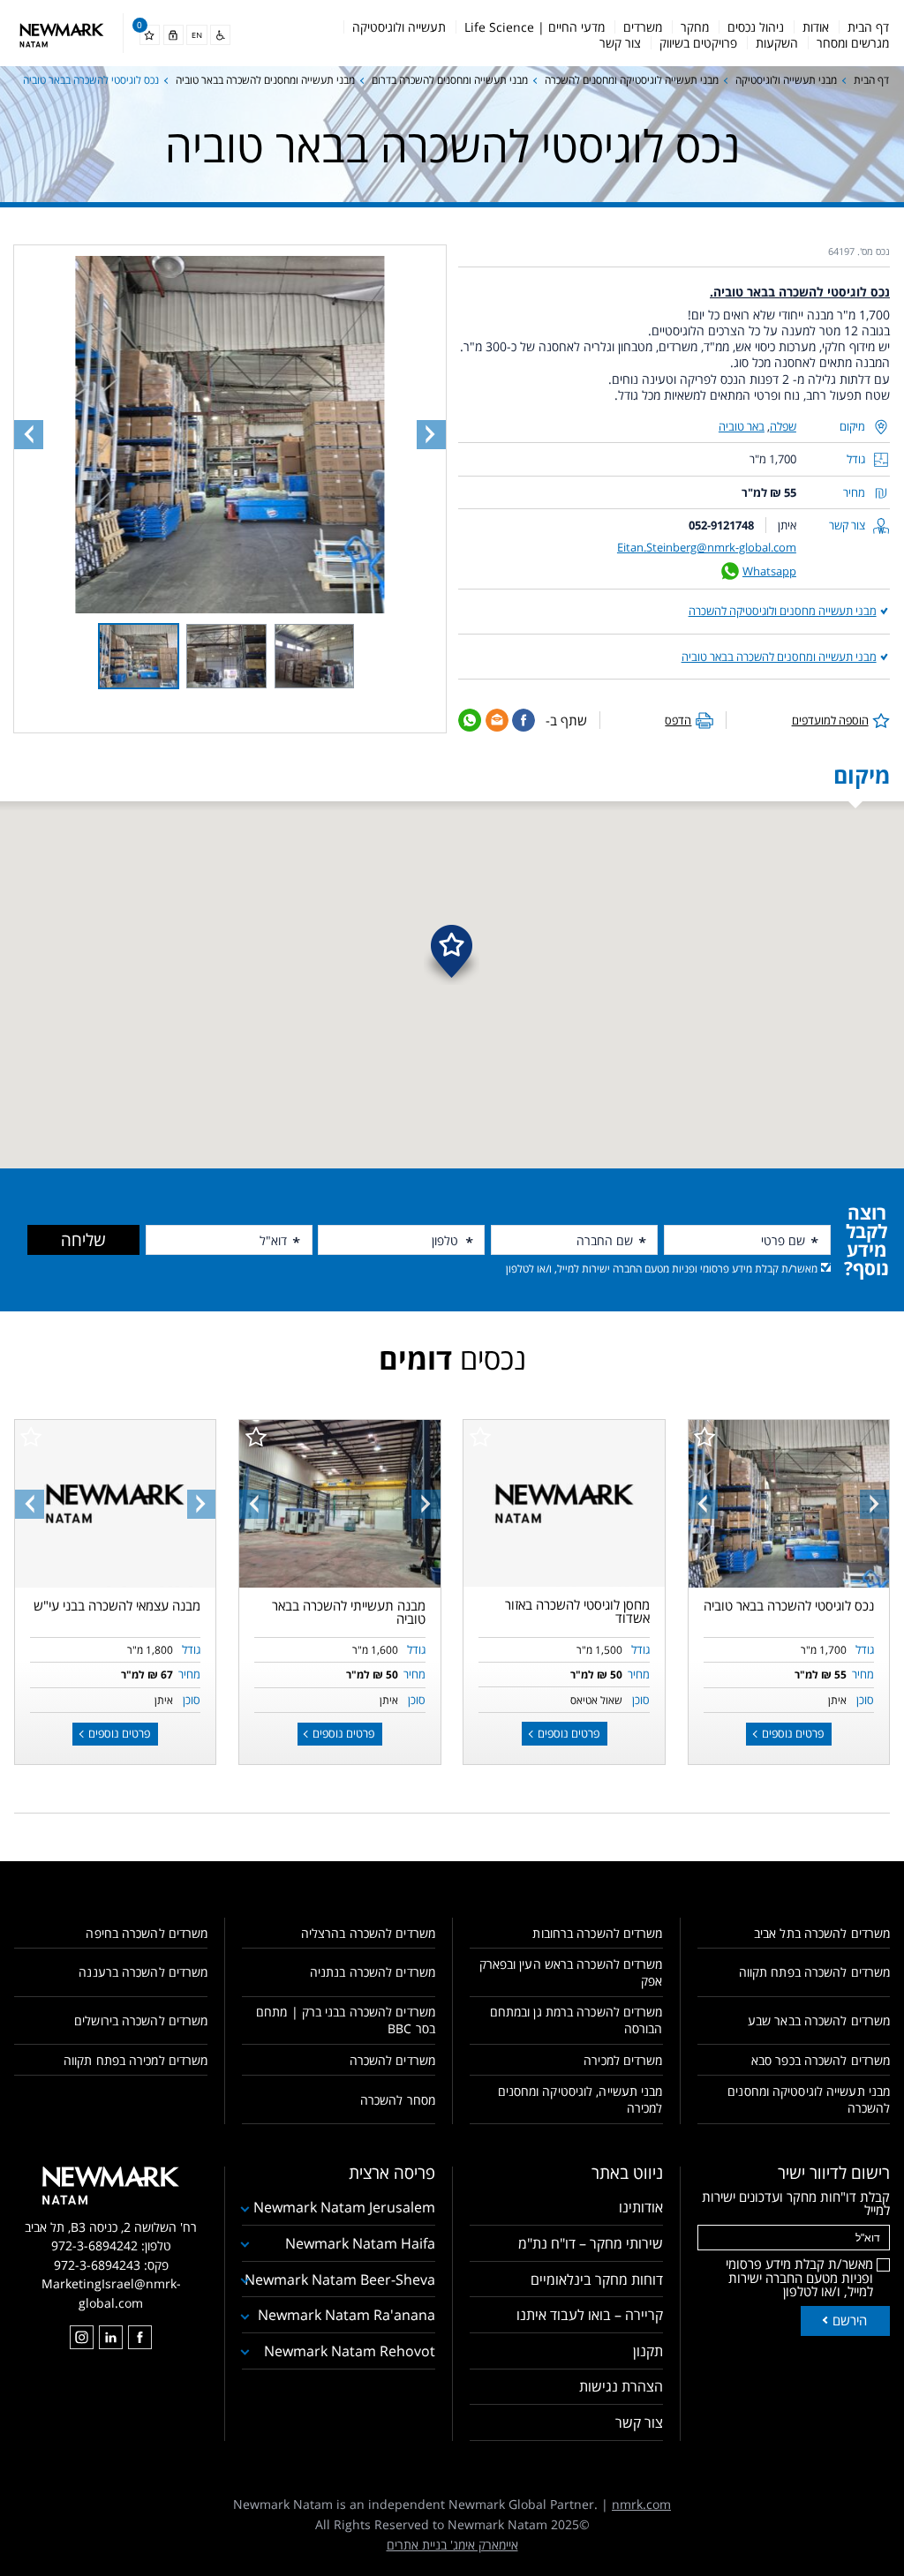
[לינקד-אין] (111, 2337)
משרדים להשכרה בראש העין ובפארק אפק (571, 1972)
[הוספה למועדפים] (704, 1437)
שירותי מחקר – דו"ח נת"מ (590, 2243)
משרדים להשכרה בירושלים (141, 2020)
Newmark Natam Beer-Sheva (339, 2279)
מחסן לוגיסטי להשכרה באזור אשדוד (577, 1611)
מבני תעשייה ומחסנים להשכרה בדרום (450, 80)
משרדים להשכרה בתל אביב (822, 1933)
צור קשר (620, 43)
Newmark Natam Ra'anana (346, 2315)
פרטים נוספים (791, 1733)
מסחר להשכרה (397, 2100)
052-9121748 (721, 525)
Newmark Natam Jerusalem (344, 2207)
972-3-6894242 (94, 2246)
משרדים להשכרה (392, 2060)
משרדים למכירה (623, 2060)
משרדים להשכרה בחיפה (147, 1933)
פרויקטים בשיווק (698, 43)
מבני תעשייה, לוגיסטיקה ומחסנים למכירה (580, 2099)
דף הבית (868, 27)
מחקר (695, 27)
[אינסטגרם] (82, 2337)
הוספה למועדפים (830, 720)
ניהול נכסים (756, 27)
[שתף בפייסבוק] (524, 720)
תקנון (648, 2351)
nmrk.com (641, 2504)
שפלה (783, 426)
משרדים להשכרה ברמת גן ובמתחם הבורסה (576, 2020)
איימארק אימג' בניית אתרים (452, 2545)
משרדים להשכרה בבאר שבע (819, 2020)
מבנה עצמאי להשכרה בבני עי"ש (117, 1605)
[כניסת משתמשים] (173, 35)
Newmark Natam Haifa (360, 2243)
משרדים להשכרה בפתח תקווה (814, 1972)
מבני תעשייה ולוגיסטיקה (786, 80)
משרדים (643, 27)
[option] (788, 1503)
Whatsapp (769, 571)
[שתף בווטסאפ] (470, 720)
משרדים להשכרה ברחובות (597, 1933)
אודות (816, 27)
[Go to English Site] (196, 35)
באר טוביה (742, 426)
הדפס (678, 720)
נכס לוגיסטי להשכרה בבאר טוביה (789, 1605)
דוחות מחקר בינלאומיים (596, 2279)
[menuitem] (868, 27)
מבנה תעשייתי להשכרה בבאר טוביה (349, 1612)
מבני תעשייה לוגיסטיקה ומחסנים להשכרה (632, 80)
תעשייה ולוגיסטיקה (399, 27)
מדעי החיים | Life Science (535, 27)
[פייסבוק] (140, 2337)
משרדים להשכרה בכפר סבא (821, 2060)
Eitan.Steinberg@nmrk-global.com (707, 547)
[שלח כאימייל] (497, 720)
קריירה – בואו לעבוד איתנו (589, 2315)
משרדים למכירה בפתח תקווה (136, 2060)
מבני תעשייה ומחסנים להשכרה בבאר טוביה (265, 80)
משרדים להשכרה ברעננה (143, 1972)
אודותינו (640, 2207)
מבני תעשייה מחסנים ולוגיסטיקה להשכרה (783, 611)
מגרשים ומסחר (853, 43)
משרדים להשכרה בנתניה (372, 1972)
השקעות (777, 43)
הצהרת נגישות (621, 2386)
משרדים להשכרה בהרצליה (368, 1933)
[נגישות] (220, 35)
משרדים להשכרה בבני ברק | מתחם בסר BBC (345, 2020)
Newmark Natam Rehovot (349, 2351)
